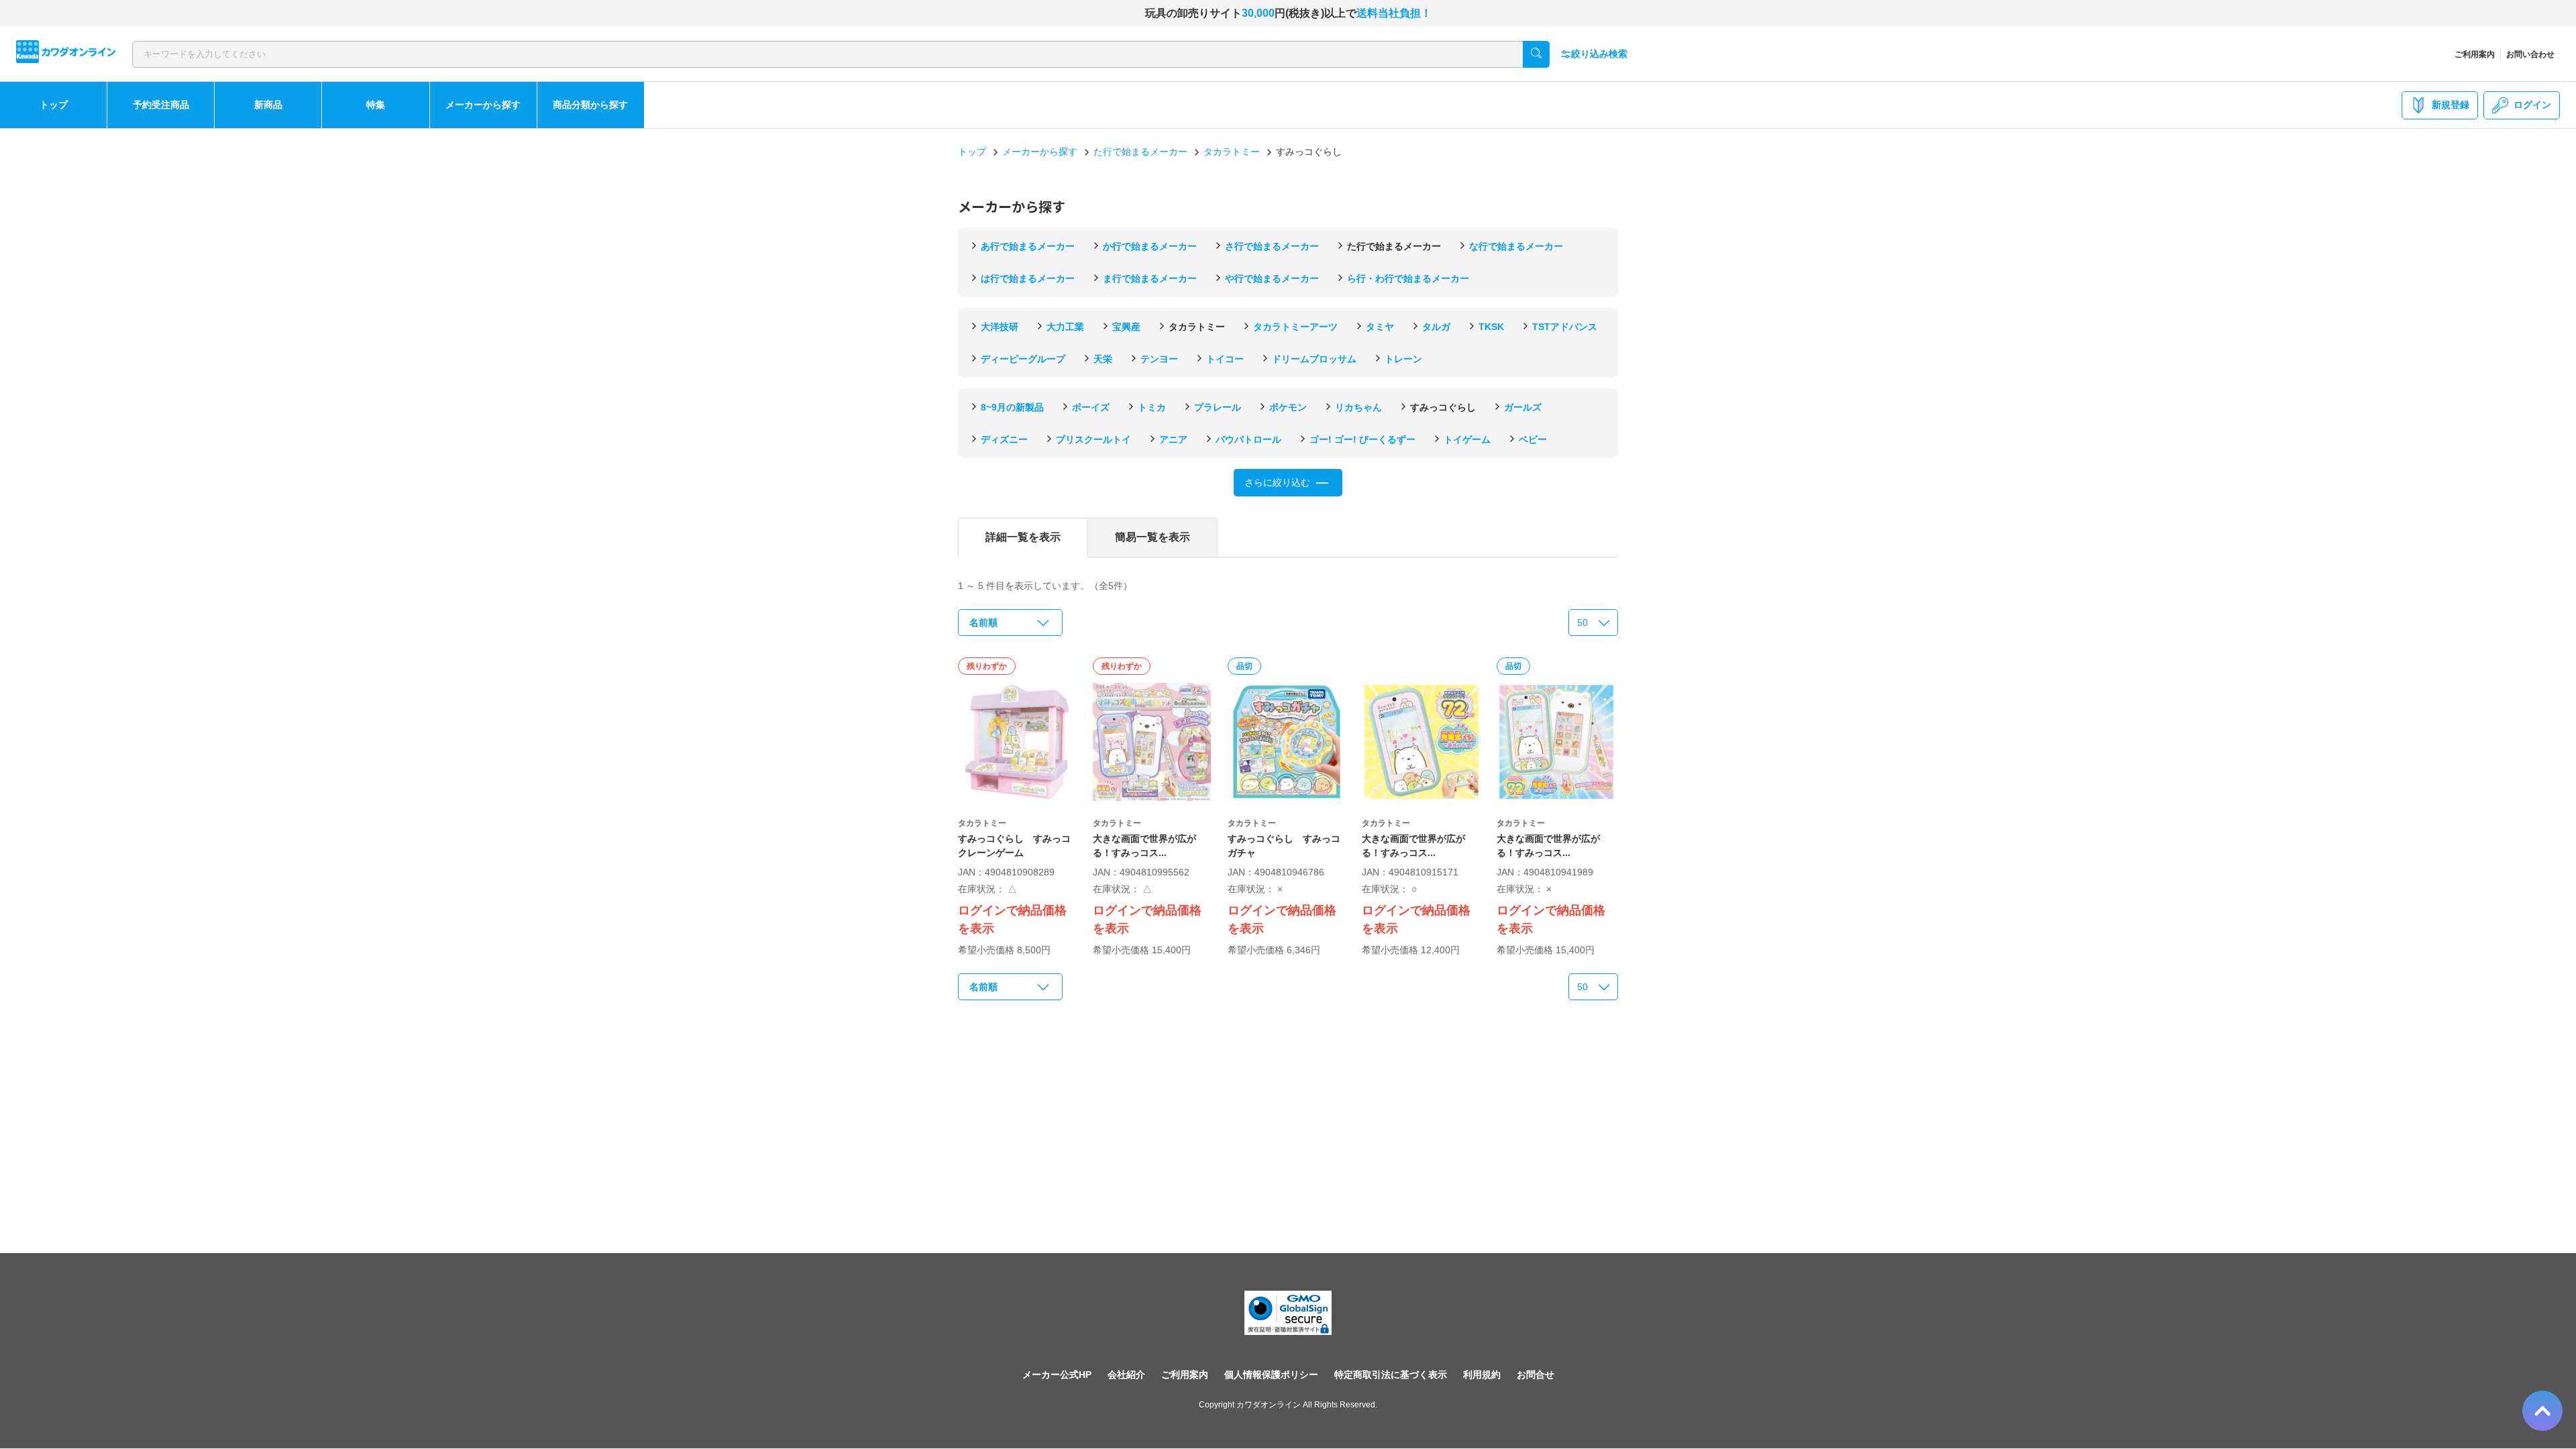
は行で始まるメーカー (1028, 278)
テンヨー (1159, 359)
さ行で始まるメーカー (1272, 246)
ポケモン (1288, 407)
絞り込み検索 (1599, 54)
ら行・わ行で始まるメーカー (1408, 278)
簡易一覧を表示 (1152, 537)
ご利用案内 (2475, 54)
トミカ (1152, 407)
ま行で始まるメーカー (1150, 278)
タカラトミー (1232, 152)
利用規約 (1482, 1375)
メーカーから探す (483, 105)
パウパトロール (1248, 439)
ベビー (1533, 439)
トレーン (1403, 359)
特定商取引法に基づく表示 (1391, 1375)
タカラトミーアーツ (1295, 327)
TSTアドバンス (1565, 327)
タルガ (1436, 327)
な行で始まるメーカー (1516, 246)
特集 (376, 105)
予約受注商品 (161, 105)
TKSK (1491, 327)
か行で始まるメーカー (1150, 246)
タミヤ (1380, 327)
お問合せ (1536, 1375)
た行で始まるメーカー (1140, 152)
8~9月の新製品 (1012, 407)
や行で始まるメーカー (1272, 278)
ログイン (2532, 105)
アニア (1173, 439)
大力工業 (1065, 327)
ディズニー (1004, 439)
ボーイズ (1091, 407)
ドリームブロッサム (1314, 359)
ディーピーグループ (1023, 359)
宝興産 (1126, 327)
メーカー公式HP (1057, 1375)
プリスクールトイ (1093, 439)
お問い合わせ (2530, 54)
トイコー (1225, 359)
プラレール (1218, 407)
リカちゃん (1358, 407)
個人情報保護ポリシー (1271, 1375)
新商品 (268, 105)
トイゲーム (1467, 439)
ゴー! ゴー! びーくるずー (1362, 439)
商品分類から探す (590, 105)
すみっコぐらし (1443, 407)
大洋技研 (1000, 327)
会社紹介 (1126, 1375)
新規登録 (2451, 105)
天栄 (1103, 359)
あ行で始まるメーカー (1028, 246)
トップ (54, 105)
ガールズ (1523, 407)
